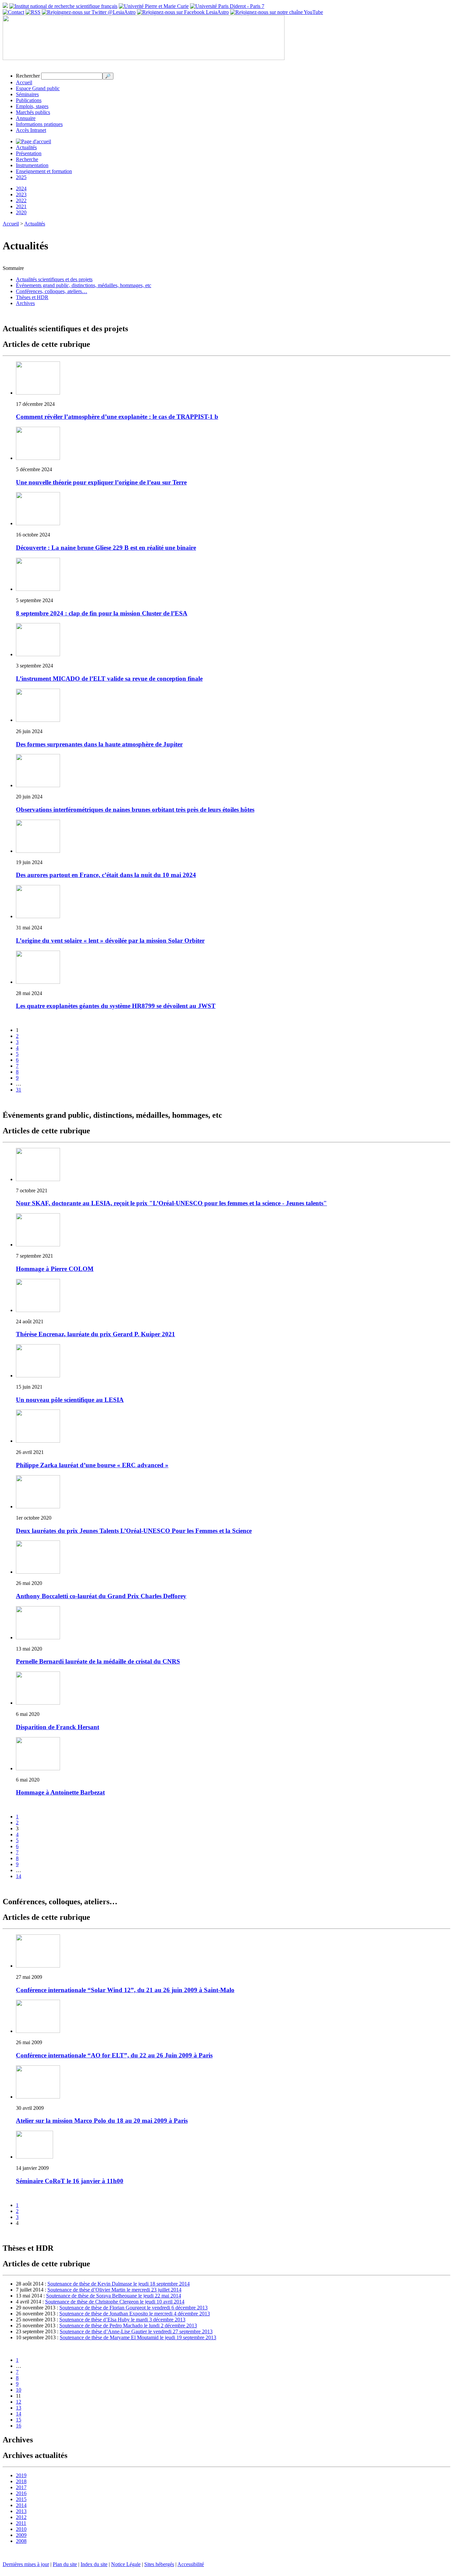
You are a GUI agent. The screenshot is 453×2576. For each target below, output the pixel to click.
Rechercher (28, 76)
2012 (21, 2517)
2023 (21, 194)
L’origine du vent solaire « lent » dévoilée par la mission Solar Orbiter (110, 941)
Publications (29, 100)
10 (19, 2390)
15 (19, 2420)
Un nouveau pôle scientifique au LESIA (70, 1400)
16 (19, 2426)
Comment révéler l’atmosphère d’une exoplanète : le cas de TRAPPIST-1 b (117, 417)
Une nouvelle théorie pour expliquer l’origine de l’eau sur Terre (101, 482)
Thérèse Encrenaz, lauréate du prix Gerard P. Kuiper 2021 (96, 1334)
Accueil (24, 82)
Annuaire (26, 118)
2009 (21, 2535)
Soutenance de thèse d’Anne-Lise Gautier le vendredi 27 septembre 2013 (136, 2331)
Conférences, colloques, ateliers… (52, 291)
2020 (21, 212)
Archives (25, 303)
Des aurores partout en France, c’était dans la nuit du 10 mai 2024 (106, 875)
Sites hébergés (159, 2564)
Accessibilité (191, 2564)
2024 (21, 188)
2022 (21, 200)
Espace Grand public (38, 88)
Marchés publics (33, 112)
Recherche (27, 159)
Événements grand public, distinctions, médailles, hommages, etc (84, 285)
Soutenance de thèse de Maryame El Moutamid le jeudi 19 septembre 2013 (138, 2337)
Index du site (94, 2564)
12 (19, 2402)
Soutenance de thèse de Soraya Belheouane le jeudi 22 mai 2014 (114, 2296)
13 (19, 2408)
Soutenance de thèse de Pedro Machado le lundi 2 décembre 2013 (128, 2325)
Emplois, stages (32, 106)
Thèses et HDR (32, 297)
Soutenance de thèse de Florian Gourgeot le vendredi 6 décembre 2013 (133, 2308)
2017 (21, 2487)
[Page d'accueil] (33, 141)
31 (19, 1090)
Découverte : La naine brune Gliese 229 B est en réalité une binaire (106, 548)
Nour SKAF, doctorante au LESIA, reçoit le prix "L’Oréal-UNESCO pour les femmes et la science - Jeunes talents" (171, 1203)
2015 (21, 2499)
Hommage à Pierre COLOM (55, 1269)
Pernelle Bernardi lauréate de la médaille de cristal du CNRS (98, 1661)
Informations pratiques (39, 124)
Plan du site (65, 2564)
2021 (21, 206)
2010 (21, 2529)
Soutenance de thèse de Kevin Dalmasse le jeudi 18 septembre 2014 (119, 2284)
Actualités (26, 147)
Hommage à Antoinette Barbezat (60, 1792)
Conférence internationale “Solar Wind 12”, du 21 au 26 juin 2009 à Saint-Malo (125, 1990)
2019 (21, 2475)
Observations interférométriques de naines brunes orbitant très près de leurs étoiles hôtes (135, 810)
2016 (21, 2493)
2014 (21, 2505)
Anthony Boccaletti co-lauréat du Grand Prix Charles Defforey (101, 1596)
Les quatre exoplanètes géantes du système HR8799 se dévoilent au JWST (116, 1006)
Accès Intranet (31, 130)
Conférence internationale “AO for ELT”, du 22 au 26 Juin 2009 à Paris (114, 2055)
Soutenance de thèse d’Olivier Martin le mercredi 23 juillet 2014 (114, 2290)
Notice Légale (126, 2564)
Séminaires (27, 94)
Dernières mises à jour (26, 2564)
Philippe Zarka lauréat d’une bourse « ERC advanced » (92, 1465)
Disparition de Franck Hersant (58, 1727)
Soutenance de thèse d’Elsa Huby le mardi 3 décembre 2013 (122, 2320)
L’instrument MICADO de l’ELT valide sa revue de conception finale (109, 679)
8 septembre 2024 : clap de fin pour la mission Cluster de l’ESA (102, 613)
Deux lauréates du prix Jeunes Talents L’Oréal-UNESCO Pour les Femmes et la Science (134, 1531)
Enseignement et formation (44, 171)
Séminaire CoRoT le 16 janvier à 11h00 (70, 2181)
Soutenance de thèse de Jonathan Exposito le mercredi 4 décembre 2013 (135, 2314)
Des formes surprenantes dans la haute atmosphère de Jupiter (99, 744)
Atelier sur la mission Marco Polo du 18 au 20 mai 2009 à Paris (102, 2121)
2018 (21, 2481)
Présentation (29, 153)
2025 (21, 177)
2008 (21, 2541)
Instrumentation (32, 165)
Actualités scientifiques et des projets (54, 279)
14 (19, 1876)
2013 (21, 2511)
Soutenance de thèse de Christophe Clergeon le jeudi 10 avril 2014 (115, 2302)
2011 (21, 2523)
